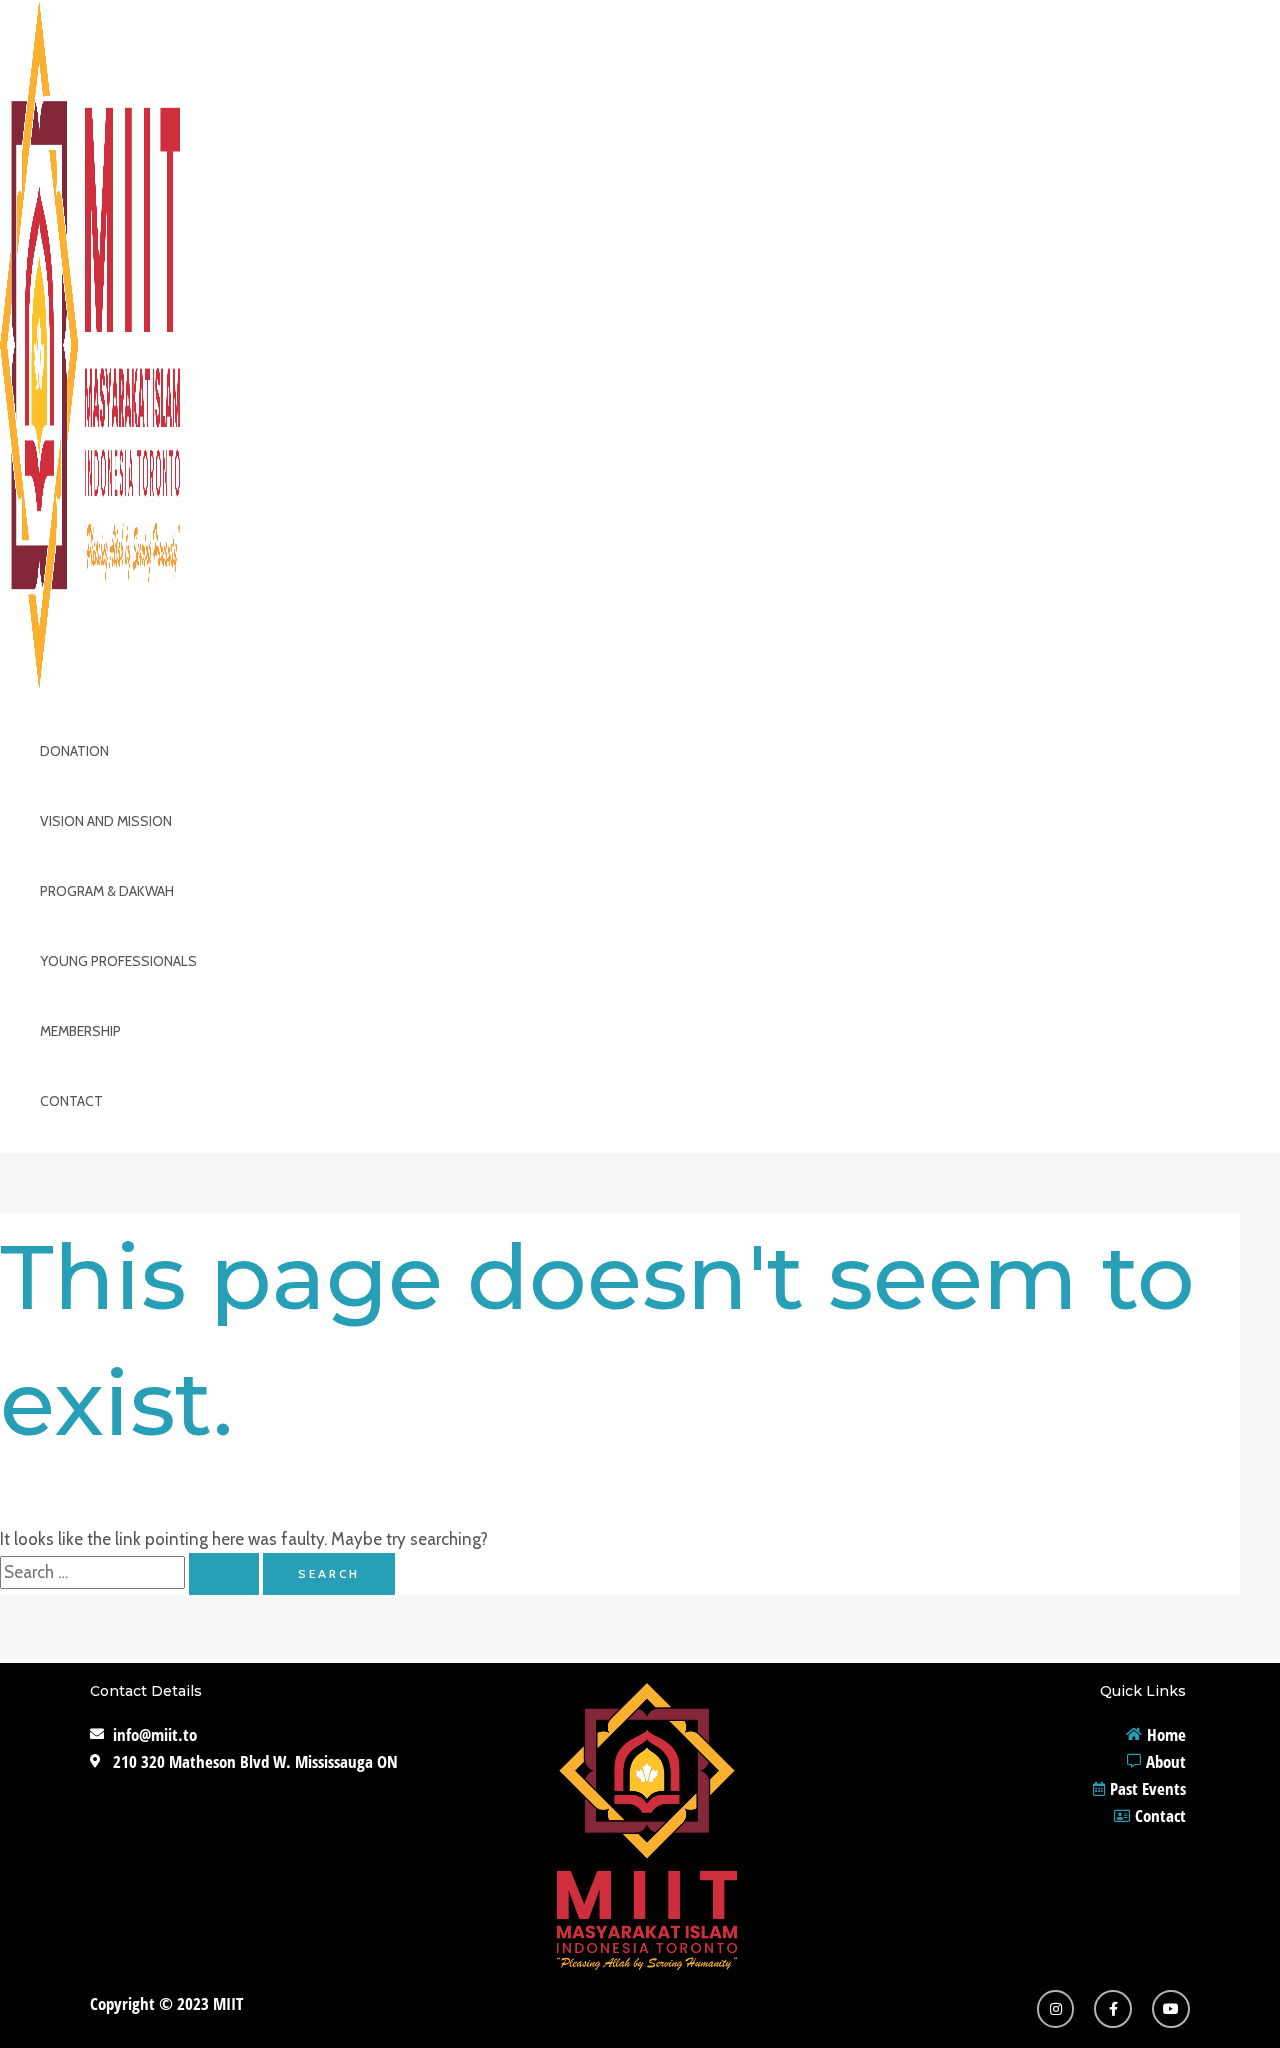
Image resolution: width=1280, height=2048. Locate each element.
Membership (80, 1031)
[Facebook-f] (1113, 2009)
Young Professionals (118, 961)
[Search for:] (131, 1572)
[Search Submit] (224, 1574)
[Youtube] (1171, 2009)
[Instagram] (1056, 2009)
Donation (74, 751)
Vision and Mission (106, 821)
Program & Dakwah (107, 891)
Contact (71, 1101)
